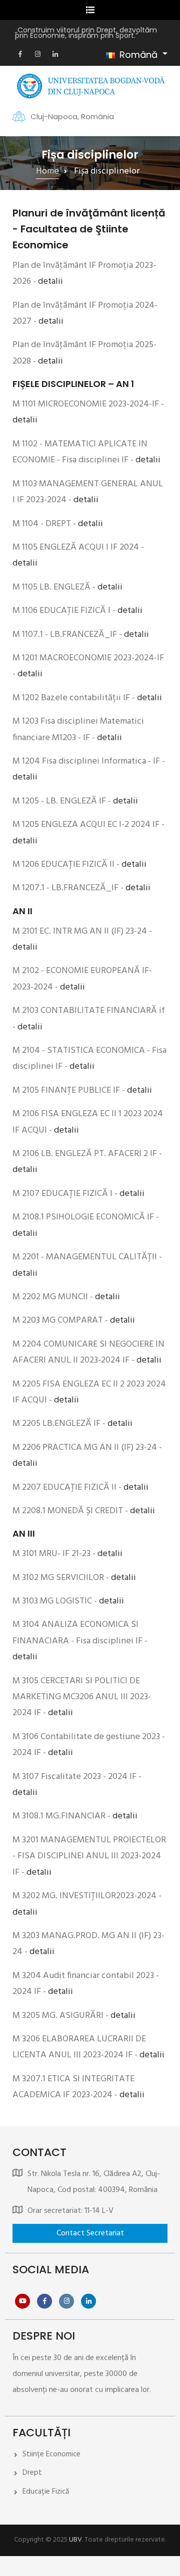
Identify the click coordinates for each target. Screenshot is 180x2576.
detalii (50, 282)
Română (138, 55)
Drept (32, 2473)
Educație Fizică (46, 2492)
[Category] (90, 2233)
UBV (75, 2540)
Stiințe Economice (51, 2454)
